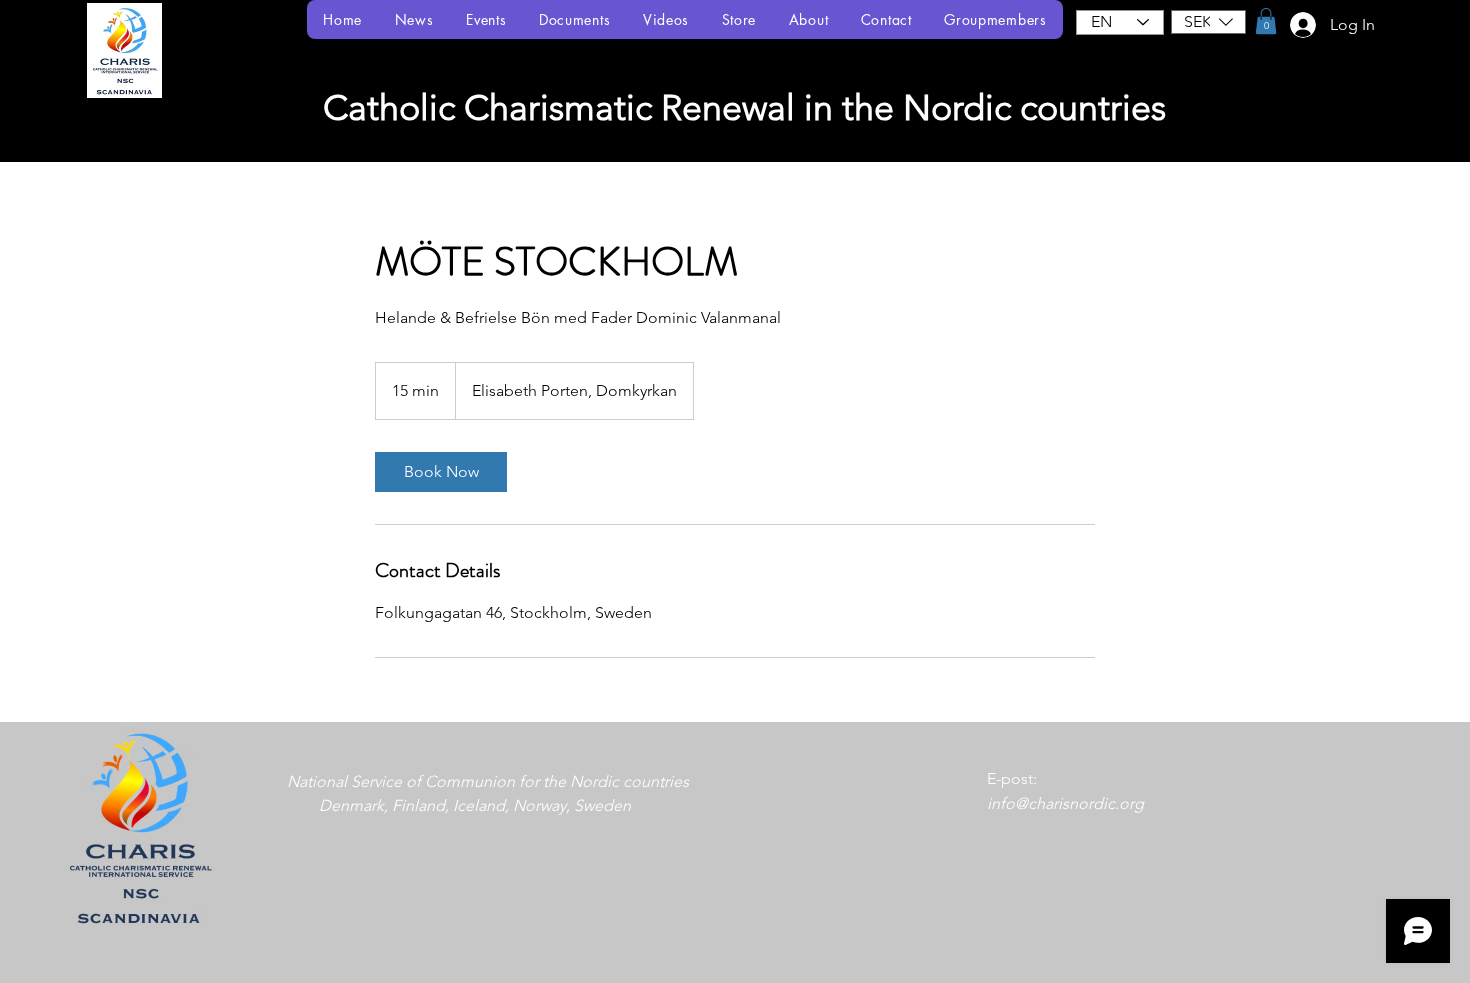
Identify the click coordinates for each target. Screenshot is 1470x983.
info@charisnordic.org (1065, 803)
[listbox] (1208, 22)
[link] (441, 472)
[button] (1208, 22)
